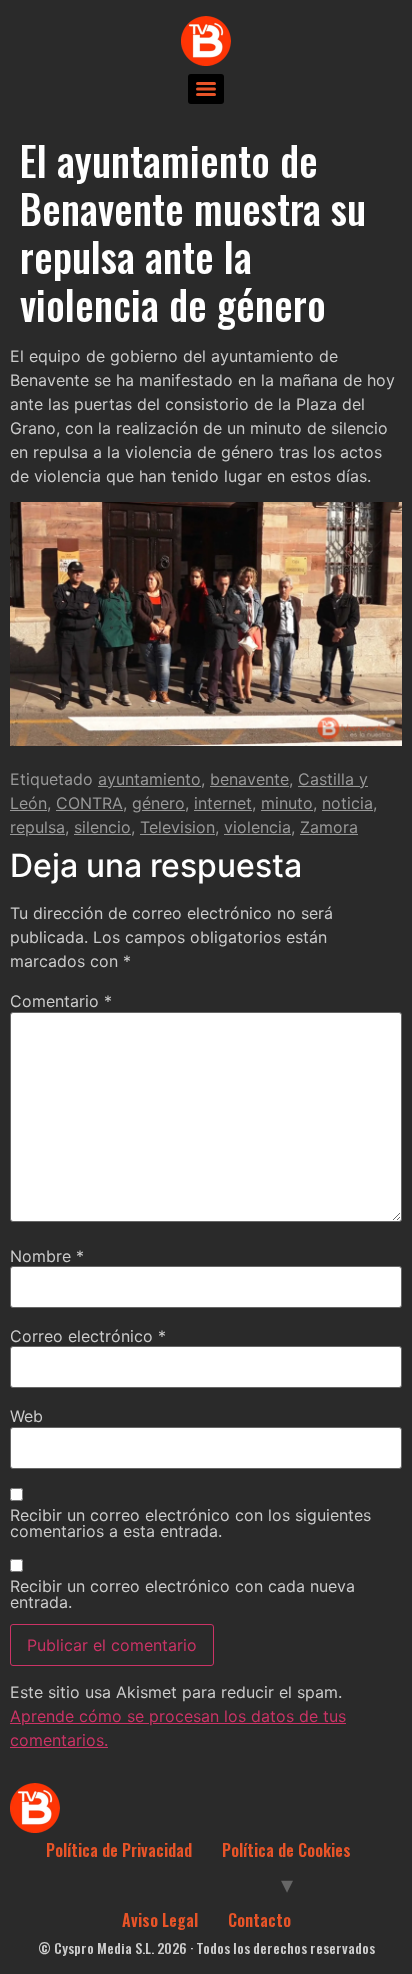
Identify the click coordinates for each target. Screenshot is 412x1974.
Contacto (259, 1920)
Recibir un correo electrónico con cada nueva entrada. (182, 1594)
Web (26, 1416)
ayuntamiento (149, 779)
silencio (102, 827)
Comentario (61, 1001)
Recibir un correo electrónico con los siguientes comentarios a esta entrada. (190, 1523)
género (158, 803)
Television (177, 827)
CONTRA (89, 803)
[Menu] (206, 89)
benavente (249, 779)
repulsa (37, 827)
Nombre (47, 1256)
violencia (257, 827)
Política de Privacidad (119, 1850)
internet (223, 803)
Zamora (329, 827)
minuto (287, 803)
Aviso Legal (160, 1920)
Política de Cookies (286, 1850)
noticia (347, 803)
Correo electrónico (88, 1336)
